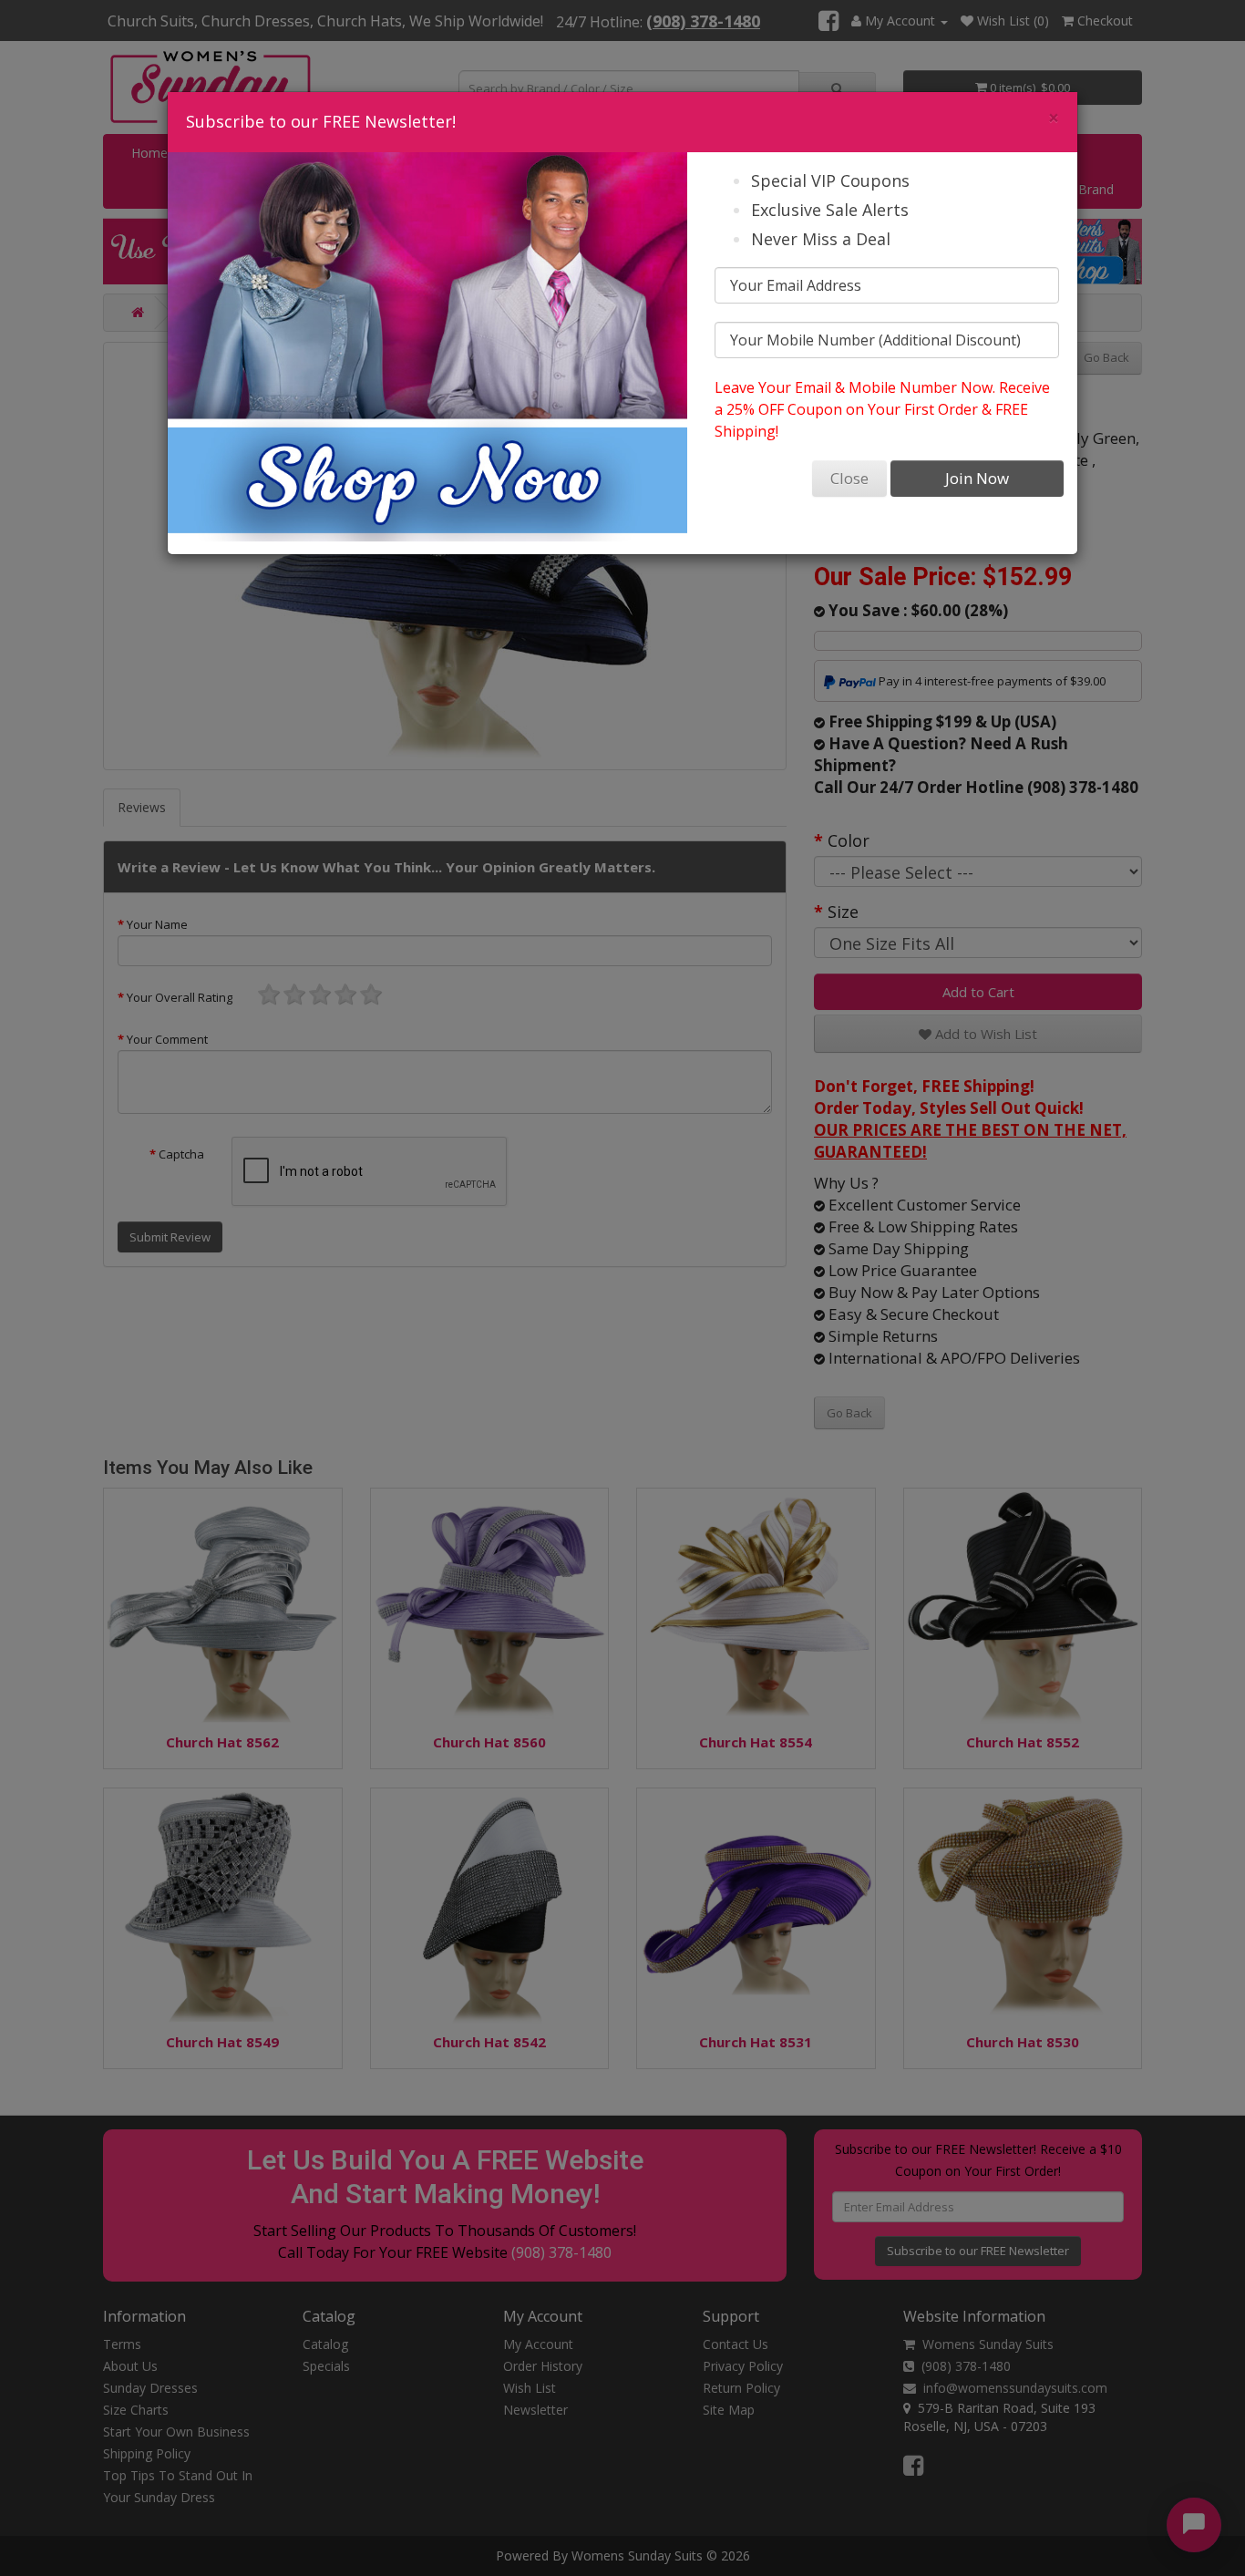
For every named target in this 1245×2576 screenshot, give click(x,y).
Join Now (977, 478)
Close (849, 478)
